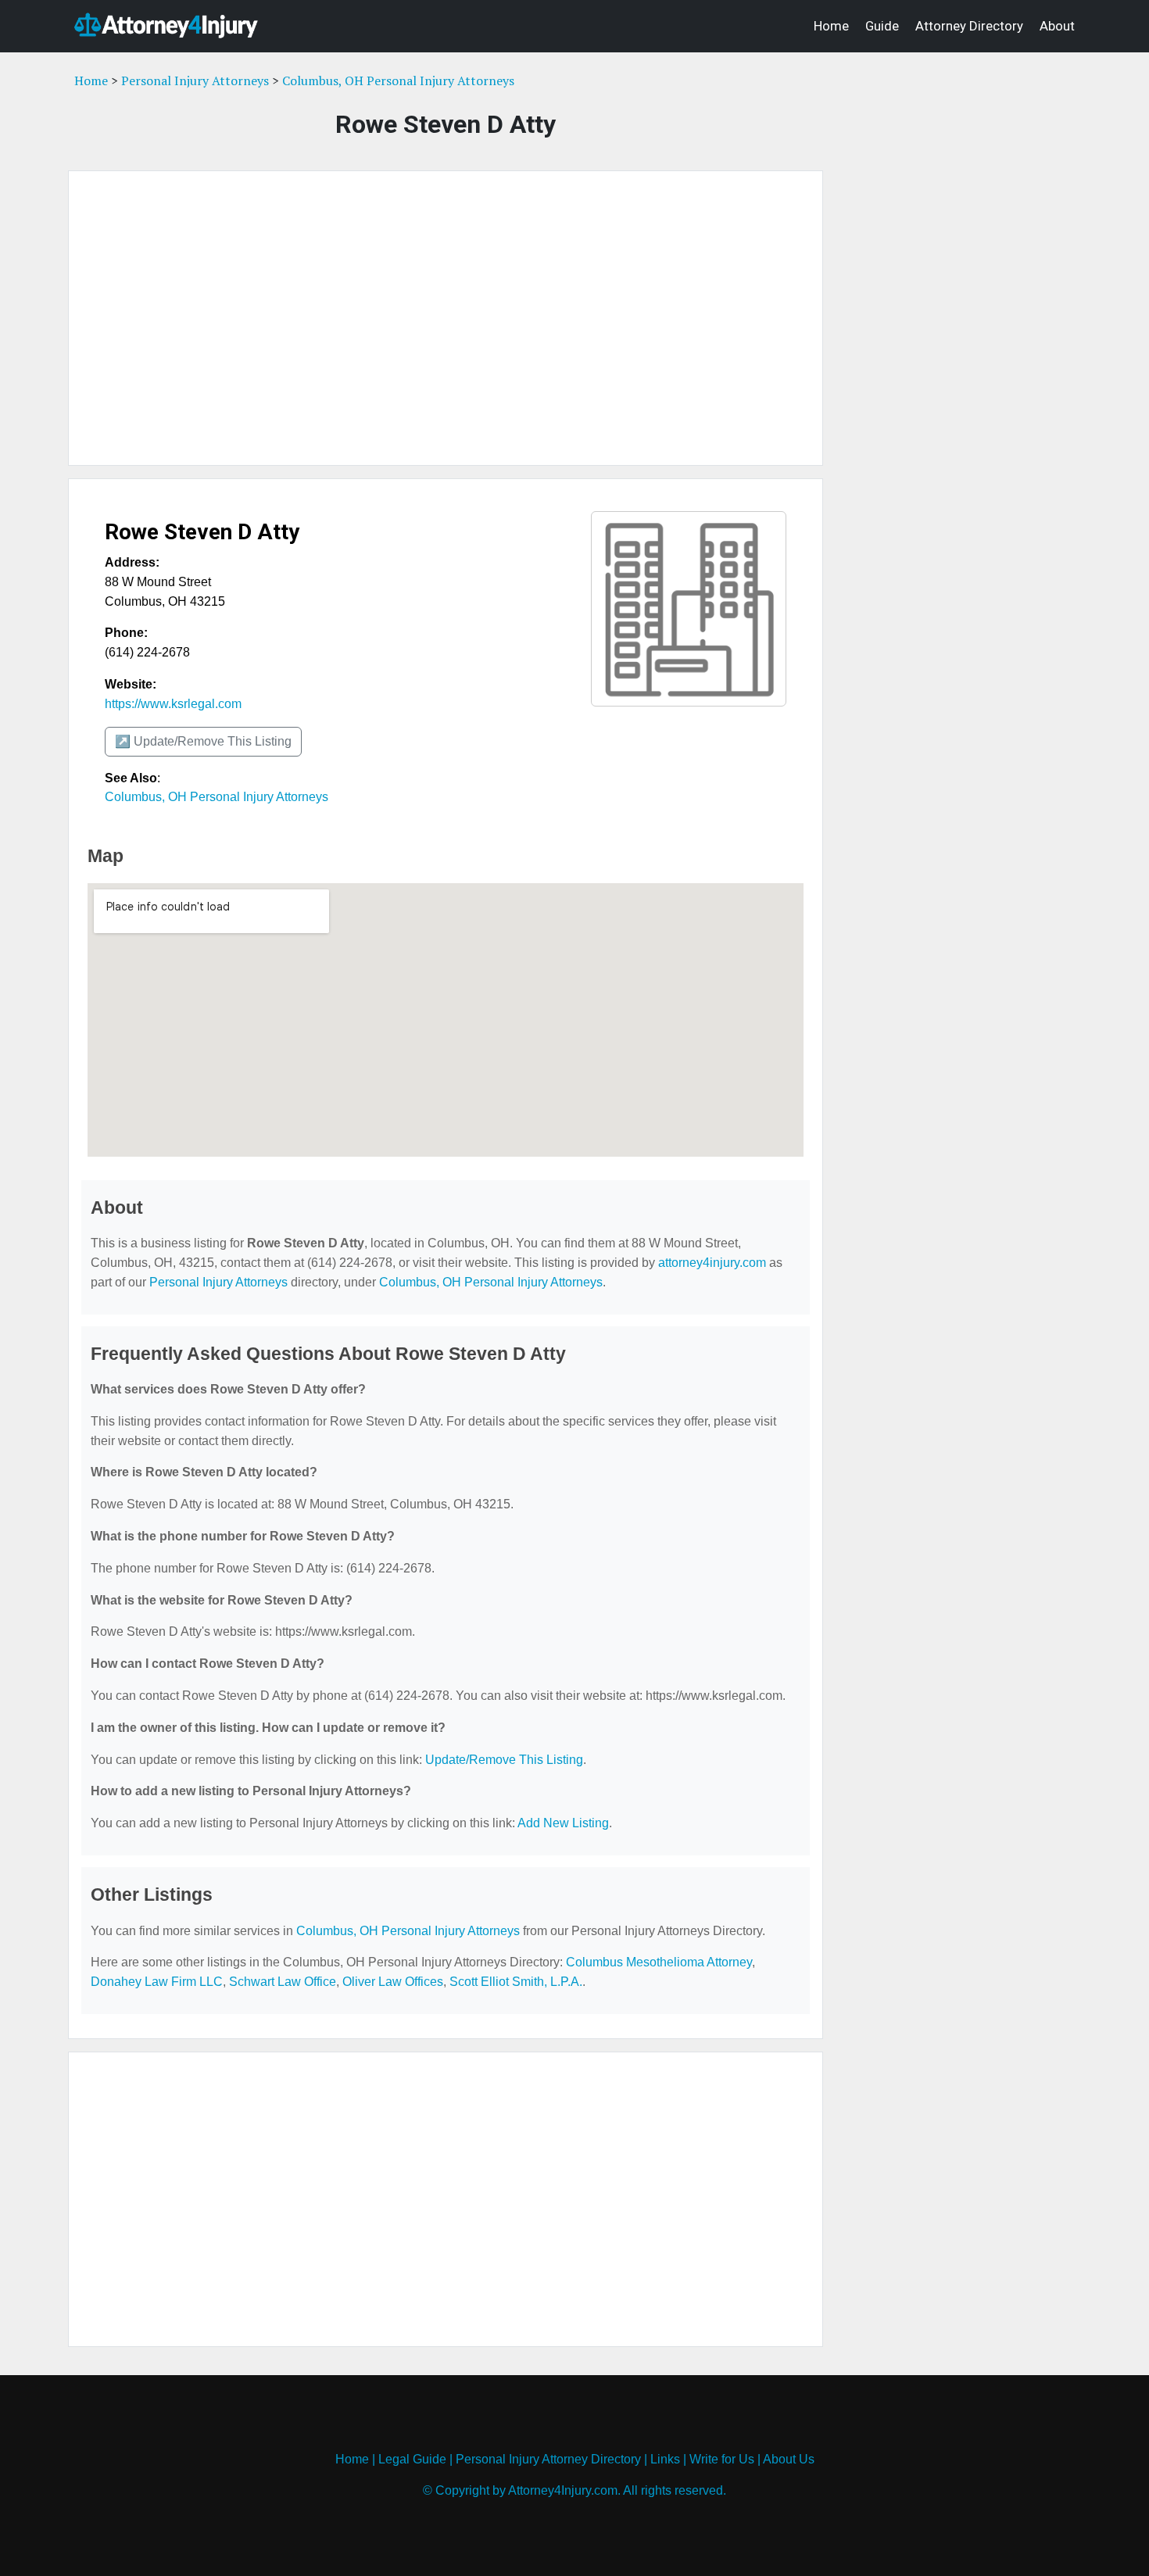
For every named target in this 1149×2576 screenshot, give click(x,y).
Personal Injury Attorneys (195, 80)
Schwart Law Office (283, 1982)
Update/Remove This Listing (504, 1760)
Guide (882, 26)
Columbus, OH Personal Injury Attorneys (398, 80)
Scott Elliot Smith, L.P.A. (516, 1982)
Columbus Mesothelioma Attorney (659, 1962)
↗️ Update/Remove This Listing (203, 741)
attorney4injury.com (712, 1263)
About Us (789, 2459)
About (1057, 26)
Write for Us (722, 2459)
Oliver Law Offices (393, 1982)
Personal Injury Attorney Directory (548, 2459)
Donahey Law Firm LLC (157, 1982)
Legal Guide (412, 2459)
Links (665, 2459)
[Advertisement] (446, 318)
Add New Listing (563, 1823)
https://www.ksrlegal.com (173, 704)
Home (831, 26)
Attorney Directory (969, 26)
